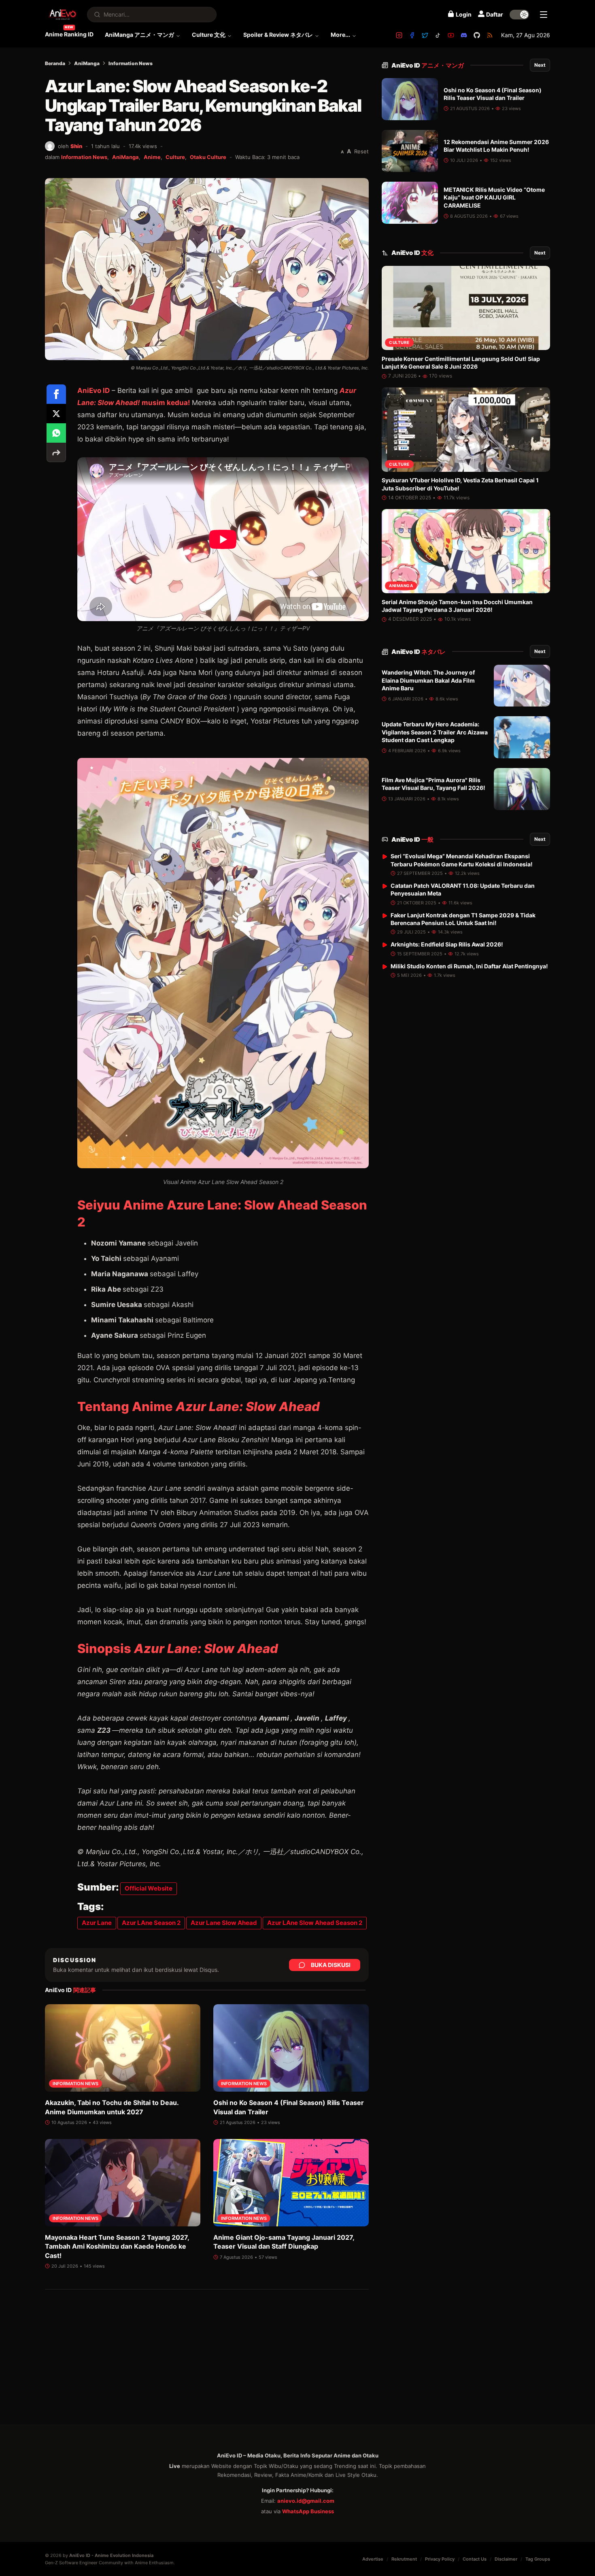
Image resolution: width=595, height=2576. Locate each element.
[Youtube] (451, 35)
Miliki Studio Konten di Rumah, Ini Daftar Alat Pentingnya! (469, 966)
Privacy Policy (440, 2559)
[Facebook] (412, 35)
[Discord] (464, 35)
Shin (76, 146)
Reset (361, 151)
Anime (152, 157)
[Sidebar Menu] (544, 15)
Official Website (149, 1888)
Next (540, 65)
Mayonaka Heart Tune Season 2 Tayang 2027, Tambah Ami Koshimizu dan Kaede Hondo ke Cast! (117, 2246)
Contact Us (475, 2559)
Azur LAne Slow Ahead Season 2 (315, 1923)
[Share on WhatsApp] (56, 433)
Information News (131, 63)
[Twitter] (425, 35)
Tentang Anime (199, 1406)
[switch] (519, 15)
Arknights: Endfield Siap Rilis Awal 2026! (447, 944)
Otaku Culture (208, 157)
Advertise (373, 2559)
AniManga (87, 63)
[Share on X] (56, 414)
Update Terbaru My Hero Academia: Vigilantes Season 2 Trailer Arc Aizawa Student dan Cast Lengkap (435, 732)
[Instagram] (399, 35)
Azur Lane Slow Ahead (224, 1923)
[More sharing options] (56, 452)
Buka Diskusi (331, 1965)
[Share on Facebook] (56, 394)
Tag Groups (538, 2559)
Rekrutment (404, 2559)
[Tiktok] (438, 35)
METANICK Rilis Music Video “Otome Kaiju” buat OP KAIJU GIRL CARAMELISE (494, 197)
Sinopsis (178, 1648)
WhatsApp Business (308, 2511)
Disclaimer (506, 2559)
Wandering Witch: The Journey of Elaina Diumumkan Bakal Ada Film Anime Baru (428, 681)
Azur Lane (97, 1923)
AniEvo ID (93, 390)
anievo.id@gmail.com (306, 2501)
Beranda (55, 63)
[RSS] (490, 35)
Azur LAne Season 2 (151, 1923)
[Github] (477, 35)
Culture (175, 157)
